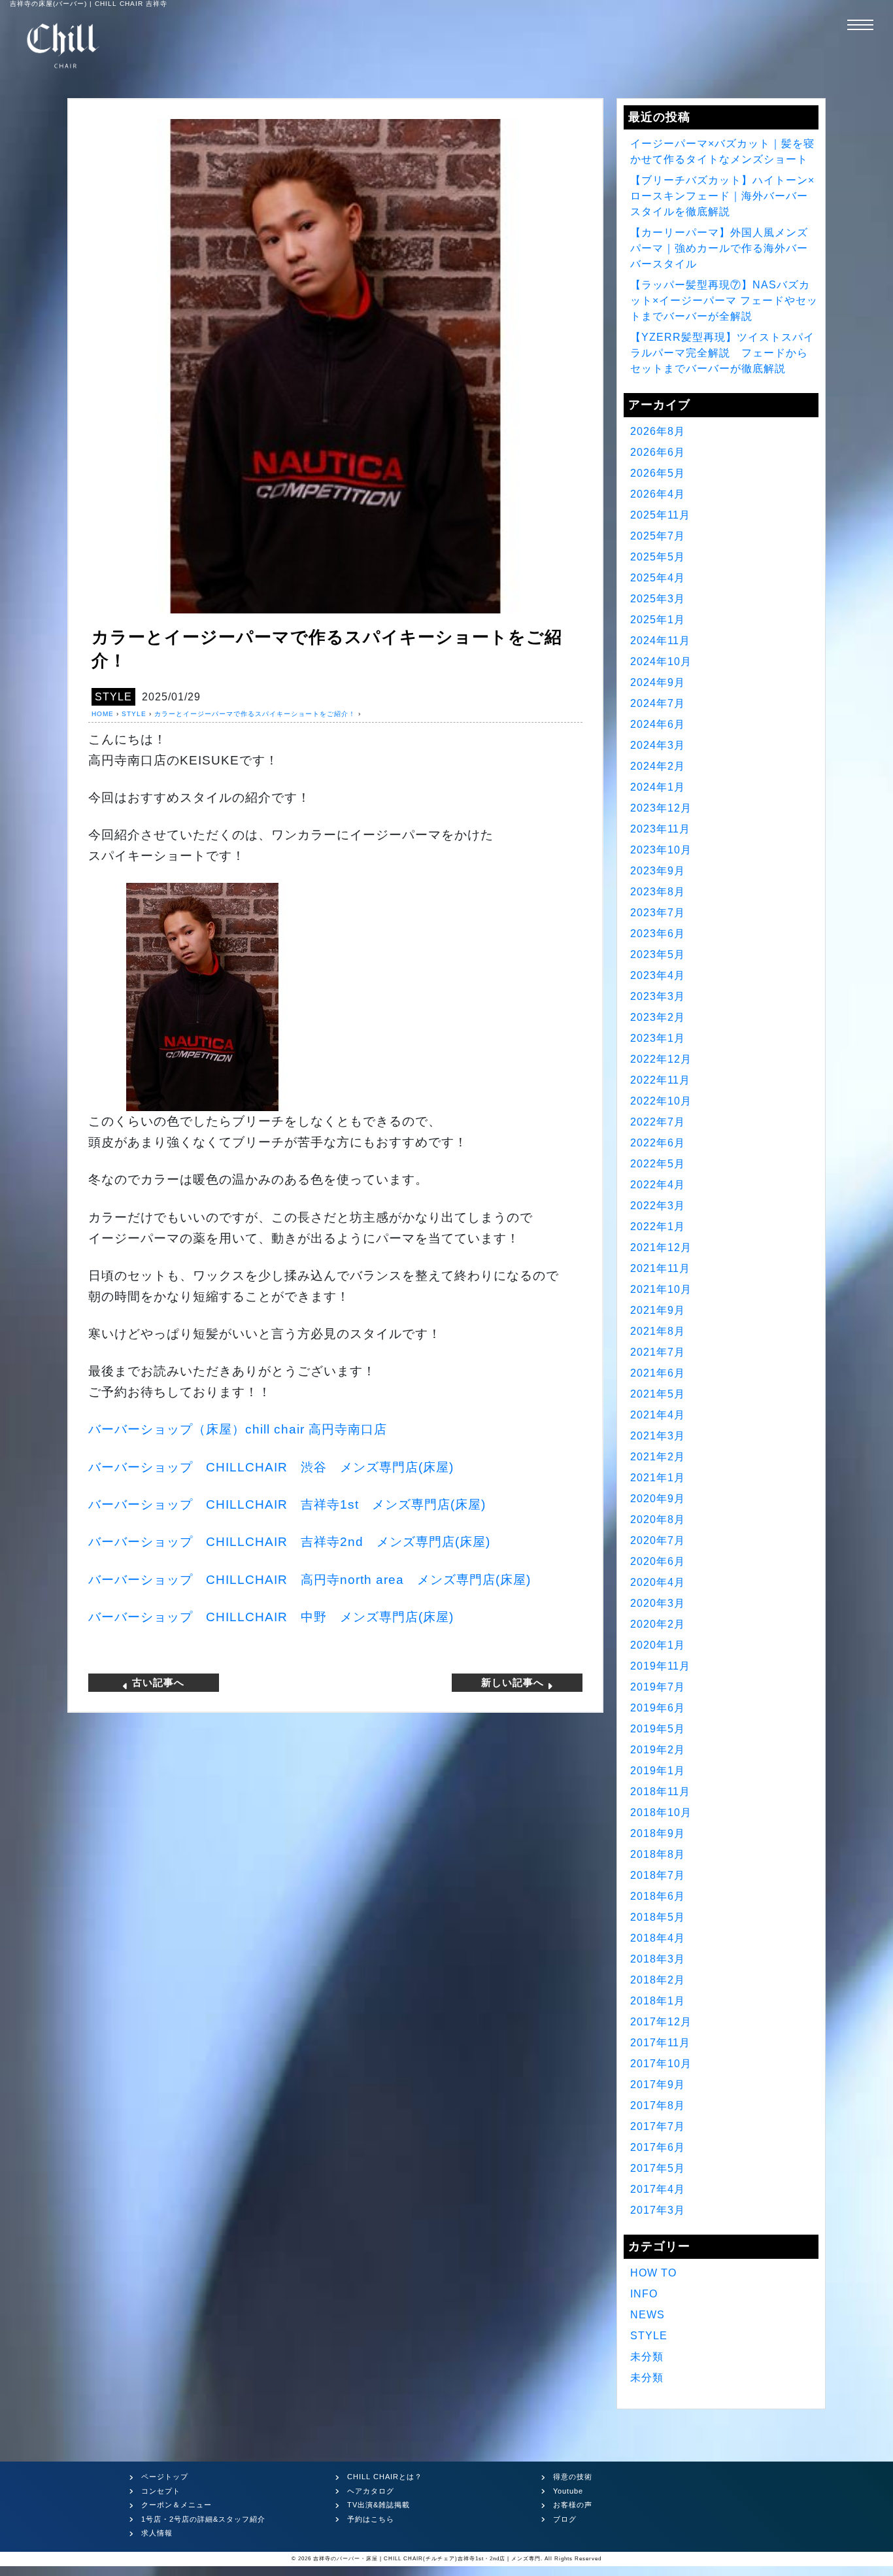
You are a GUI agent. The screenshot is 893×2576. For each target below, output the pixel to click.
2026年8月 (658, 431)
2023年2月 (658, 1017)
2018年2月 (658, 1980)
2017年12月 (661, 2022)
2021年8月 (658, 1331)
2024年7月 (658, 703)
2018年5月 (658, 1917)
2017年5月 (658, 2168)
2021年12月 (661, 1247)
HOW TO (653, 2273)
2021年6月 (658, 1373)
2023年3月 (658, 996)
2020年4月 (658, 1582)
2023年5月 (658, 954)
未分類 (647, 2357)
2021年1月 (658, 1478)
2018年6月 (658, 1896)
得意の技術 (573, 2477)
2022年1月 (658, 1227)
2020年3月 (658, 1603)
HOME (103, 714)
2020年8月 (658, 1520)
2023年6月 (658, 934)
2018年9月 (658, 1833)
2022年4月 (658, 1185)
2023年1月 (658, 1038)
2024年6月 (658, 724)
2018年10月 (661, 1812)
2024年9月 (658, 682)
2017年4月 (658, 2189)
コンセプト (161, 2491)
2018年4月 (658, 1938)
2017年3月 (658, 2210)
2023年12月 (661, 808)
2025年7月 (658, 536)
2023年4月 (658, 975)
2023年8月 (658, 892)
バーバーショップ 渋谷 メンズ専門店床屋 (271, 1467)
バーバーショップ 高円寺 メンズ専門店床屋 (310, 1580)
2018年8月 (658, 1854)
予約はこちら (371, 2519)
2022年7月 (658, 1122)
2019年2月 (658, 1750)
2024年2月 (658, 766)
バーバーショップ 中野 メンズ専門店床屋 (271, 1617)
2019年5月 (658, 1729)
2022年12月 (661, 1059)
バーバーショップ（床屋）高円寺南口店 (238, 1429)
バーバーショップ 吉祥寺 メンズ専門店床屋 (287, 1504)
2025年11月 (660, 515)
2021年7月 (658, 1352)
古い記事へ (157, 1682)
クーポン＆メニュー (177, 2505)
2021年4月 (658, 1415)
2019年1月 (658, 1771)
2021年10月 (661, 1289)
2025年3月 (658, 599)
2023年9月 (658, 871)
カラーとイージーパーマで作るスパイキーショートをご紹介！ (255, 714)
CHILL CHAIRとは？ (385, 2477)
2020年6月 (658, 1561)
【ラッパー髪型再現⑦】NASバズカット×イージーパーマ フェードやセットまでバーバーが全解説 (724, 301)
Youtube (568, 2491)
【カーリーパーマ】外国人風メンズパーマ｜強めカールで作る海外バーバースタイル (719, 248)
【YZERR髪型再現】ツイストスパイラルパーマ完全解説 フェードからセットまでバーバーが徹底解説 (722, 353)
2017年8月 (658, 2105)
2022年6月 (658, 1143)
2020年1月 (658, 1645)
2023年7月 (658, 913)
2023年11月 (660, 829)
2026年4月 (658, 494)
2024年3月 (658, 745)
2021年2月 (658, 1457)
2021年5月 (658, 1394)
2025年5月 (658, 557)
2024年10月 (661, 661)
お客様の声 (573, 2505)
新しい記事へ (514, 1682)
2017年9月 (658, 2085)
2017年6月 (658, 2147)
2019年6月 (658, 1708)
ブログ (565, 2519)
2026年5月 (658, 473)
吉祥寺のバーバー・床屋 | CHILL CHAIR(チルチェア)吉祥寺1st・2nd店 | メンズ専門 (427, 2559)
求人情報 (157, 2533)
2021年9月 (658, 1310)
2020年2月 (658, 1624)
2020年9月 (658, 1499)
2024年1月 (658, 787)
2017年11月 (660, 2043)
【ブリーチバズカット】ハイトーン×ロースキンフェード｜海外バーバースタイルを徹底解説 (722, 196)
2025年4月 (658, 578)
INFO (644, 2294)
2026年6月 (658, 452)
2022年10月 (661, 1101)
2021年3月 (658, 1436)
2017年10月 (661, 2064)
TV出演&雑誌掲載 (379, 2505)
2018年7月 (658, 1875)
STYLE (113, 697)
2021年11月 (660, 1268)
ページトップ (165, 2477)
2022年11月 (660, 1080)
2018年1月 (658, 2001)
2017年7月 (658, 2126)
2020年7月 (658, 1540)
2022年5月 (658, 1164)
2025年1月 (658, 620)
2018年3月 (658, 1959)
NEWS (648, 2315)
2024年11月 (660, 641)
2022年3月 (658, 1206)
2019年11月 (660, 1666)
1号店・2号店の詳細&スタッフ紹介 (203, 2519)
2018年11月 (660, 1792)
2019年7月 (658, 1687)
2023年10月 (661, 850)
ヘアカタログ (371, 2491)
